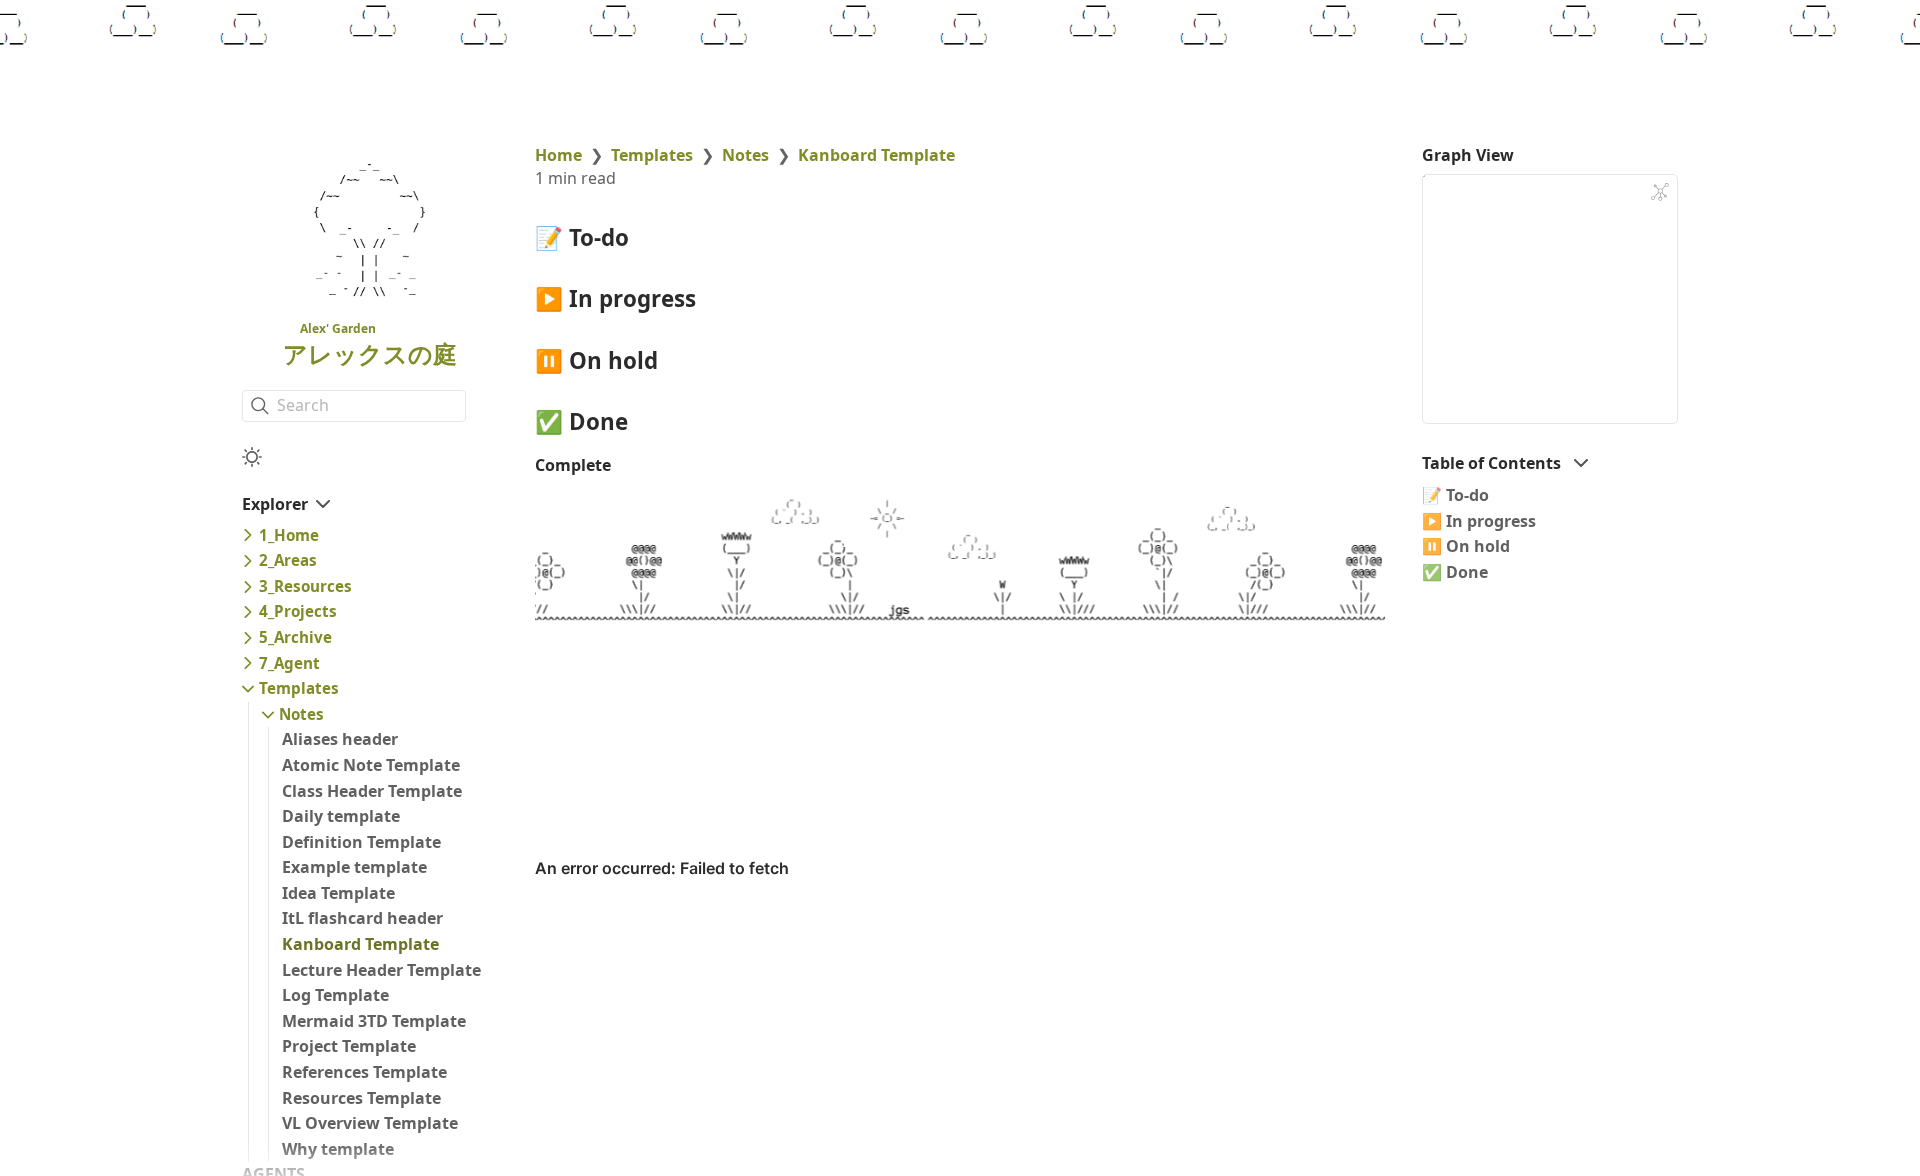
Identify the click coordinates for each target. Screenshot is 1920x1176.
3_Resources (305, 586)
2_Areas (288, 560)
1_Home (289, 535)
